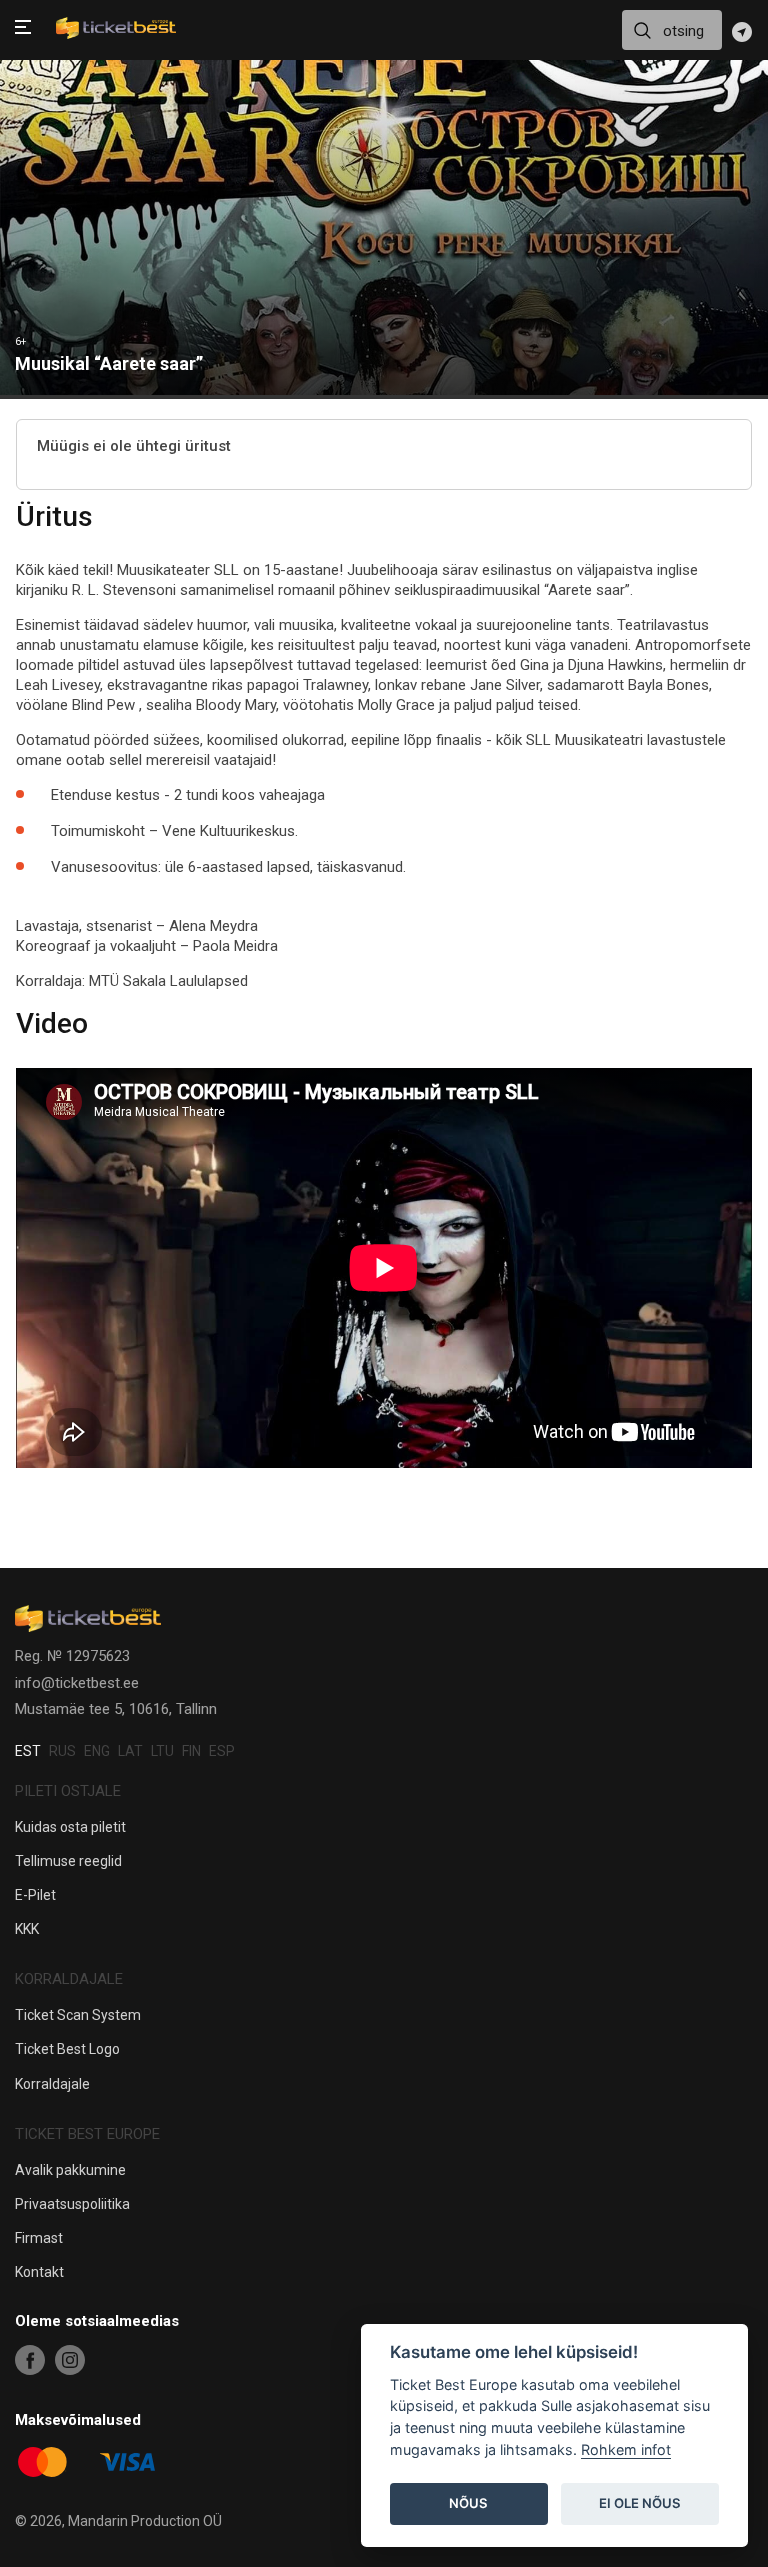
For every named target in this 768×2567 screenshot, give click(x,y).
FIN (191, 1751)
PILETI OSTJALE (68, 1791)
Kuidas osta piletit (70, 1827)
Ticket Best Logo (67, 2049)
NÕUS (468, 2503)
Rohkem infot (626, 2449)
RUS (62, 1751)
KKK (27, 1929)
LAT (130, 1751)
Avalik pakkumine (70, 2170)
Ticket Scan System (78, 2015)
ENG (97, 1751)
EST (28, 1751)
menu (23, 29)
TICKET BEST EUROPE (87, 2134)
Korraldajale (52, 2084)
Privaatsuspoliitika (72, 2204)
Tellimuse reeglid (68, 1861)
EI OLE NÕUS (640, 2503)
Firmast (39, 2238)
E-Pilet (35, 1895)
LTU (162, 1751)
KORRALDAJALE (69, 1979)
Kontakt (39, 2272)
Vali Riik (742, 32)
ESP (222, 1751)
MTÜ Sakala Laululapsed (168, 981)
